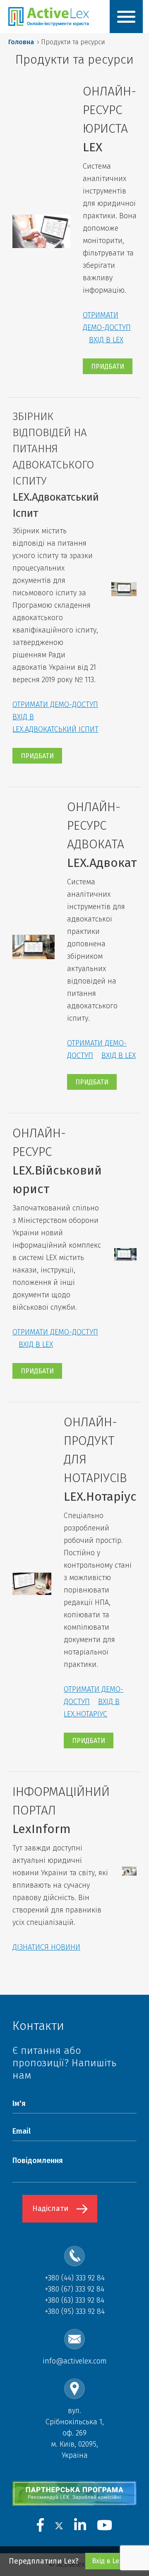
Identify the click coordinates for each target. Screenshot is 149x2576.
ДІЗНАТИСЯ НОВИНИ (46, 1947)
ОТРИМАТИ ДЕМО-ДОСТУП (55, 704)
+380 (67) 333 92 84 (74, 2289)
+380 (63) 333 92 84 (74, 2300)
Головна (21, 42)
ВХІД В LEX (106, 340)
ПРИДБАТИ (108, 366)
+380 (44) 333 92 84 (75, 2278)
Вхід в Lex (107, 2561)
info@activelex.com (75, 2361)
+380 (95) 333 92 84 (75, 2311)
